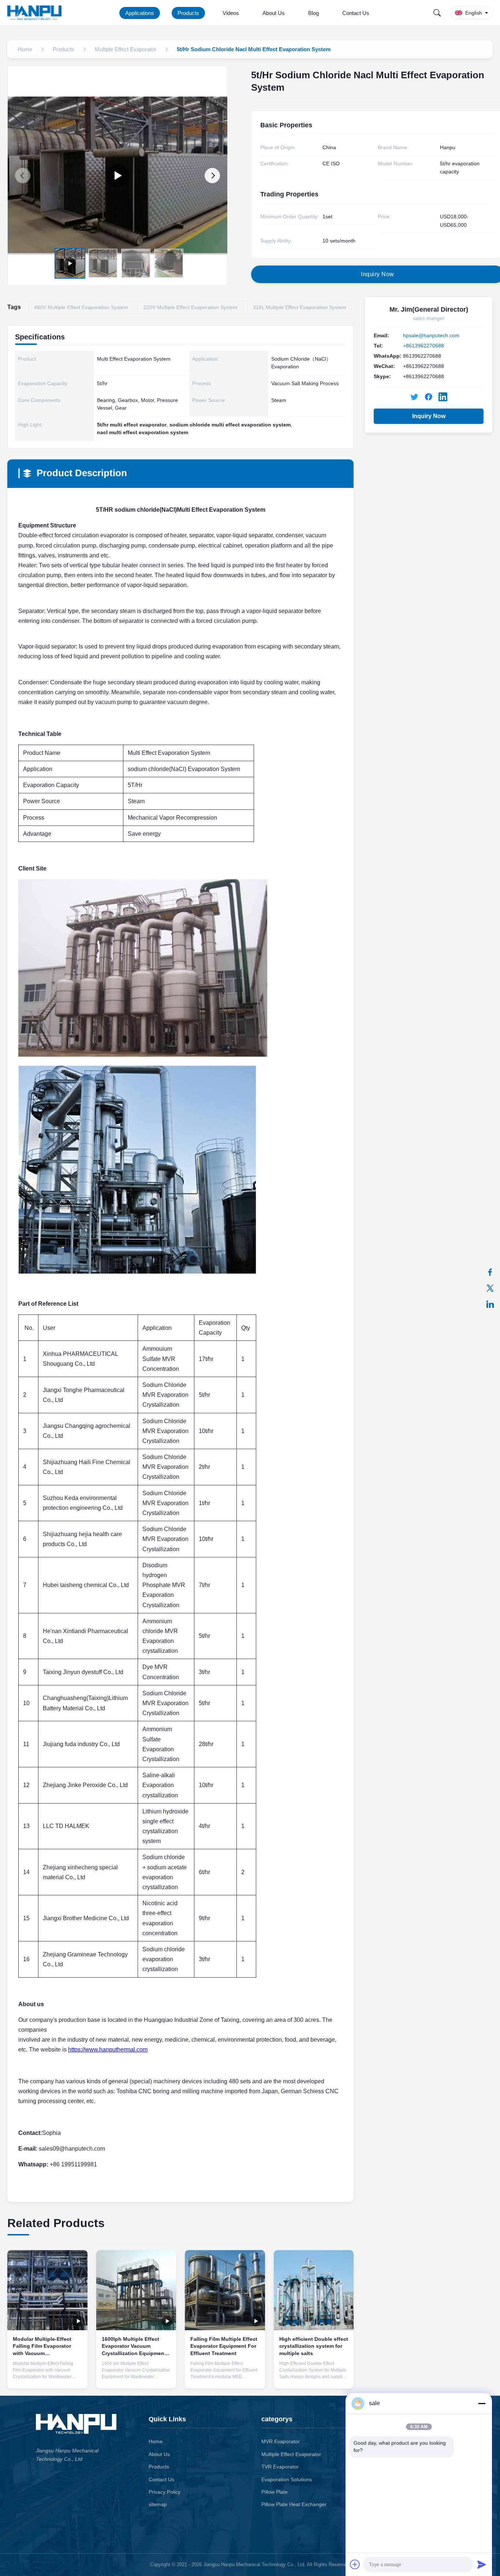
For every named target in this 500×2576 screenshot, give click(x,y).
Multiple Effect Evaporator (291, 2454)
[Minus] (482, 2403)
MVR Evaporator (281, 2441)
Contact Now (47, 2377)
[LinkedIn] (490, 1304)
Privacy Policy (165, 2492)
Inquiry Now (429, 416)
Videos (231, 13)
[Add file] (355, 2564)
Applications (140, 13)
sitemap (158, 2504)
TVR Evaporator (280, 2467)
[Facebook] (490, 1272)
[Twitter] (490, 1288)
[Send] (482, 2564)
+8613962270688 (423, 346)
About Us (274, 13)
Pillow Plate (275, 2492)
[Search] (437, 13)
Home (156, 2441)
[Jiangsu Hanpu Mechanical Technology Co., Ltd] (36, 13)
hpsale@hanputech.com (431, 335)
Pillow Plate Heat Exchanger (294, 2504)
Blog (314, 13)
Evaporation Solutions (287, 2479)
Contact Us (356, 13)
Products (188, 13)
